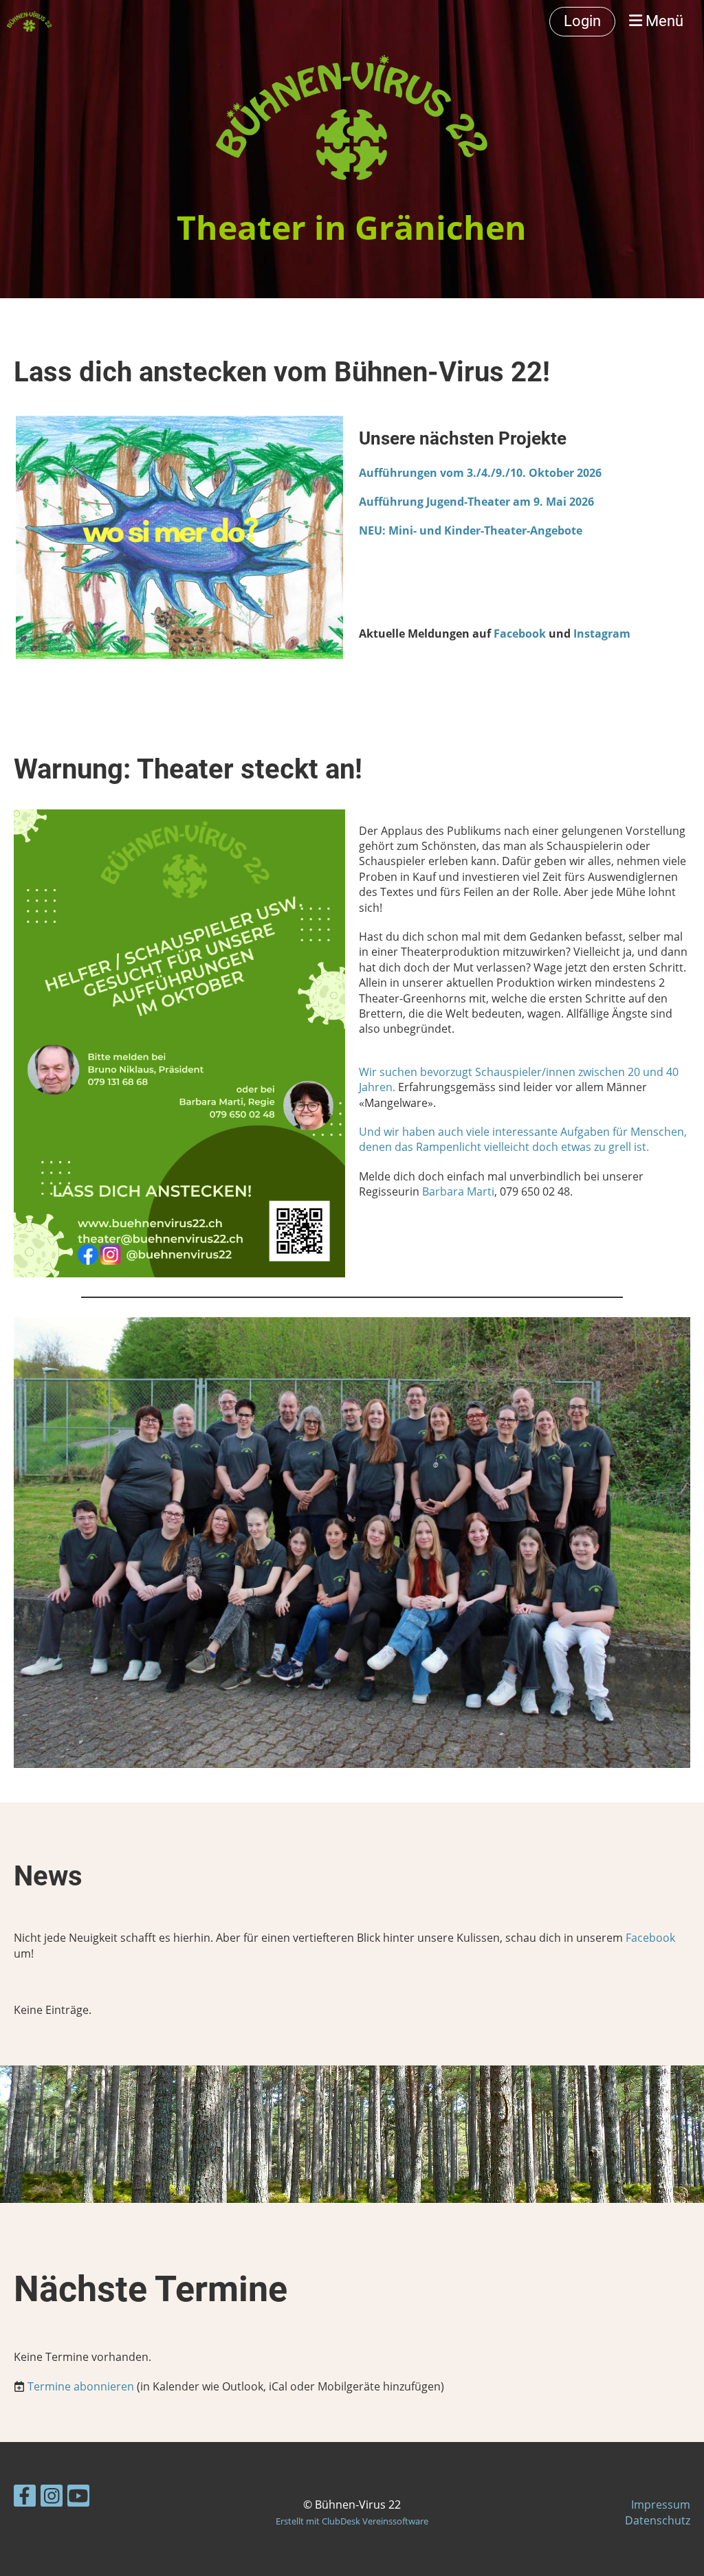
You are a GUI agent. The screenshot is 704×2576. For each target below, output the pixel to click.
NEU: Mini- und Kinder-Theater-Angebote (471, 530)
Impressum (661, 2505)
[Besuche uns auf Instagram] (52, 2498)
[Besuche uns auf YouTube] (78, 2498)
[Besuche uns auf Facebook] (25, 2498)
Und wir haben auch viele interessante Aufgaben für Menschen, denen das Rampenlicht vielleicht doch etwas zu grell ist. (523, 1139)
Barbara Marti (458, 1191)
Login (582, 21)
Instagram (602, 634)
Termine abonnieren (81, 2386)
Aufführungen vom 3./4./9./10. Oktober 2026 (480, 473)
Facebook (520, 634)
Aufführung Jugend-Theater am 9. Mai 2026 (476, 502)
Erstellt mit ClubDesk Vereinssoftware (352, 2521)
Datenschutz (658, 2520)
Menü (663, 21)
